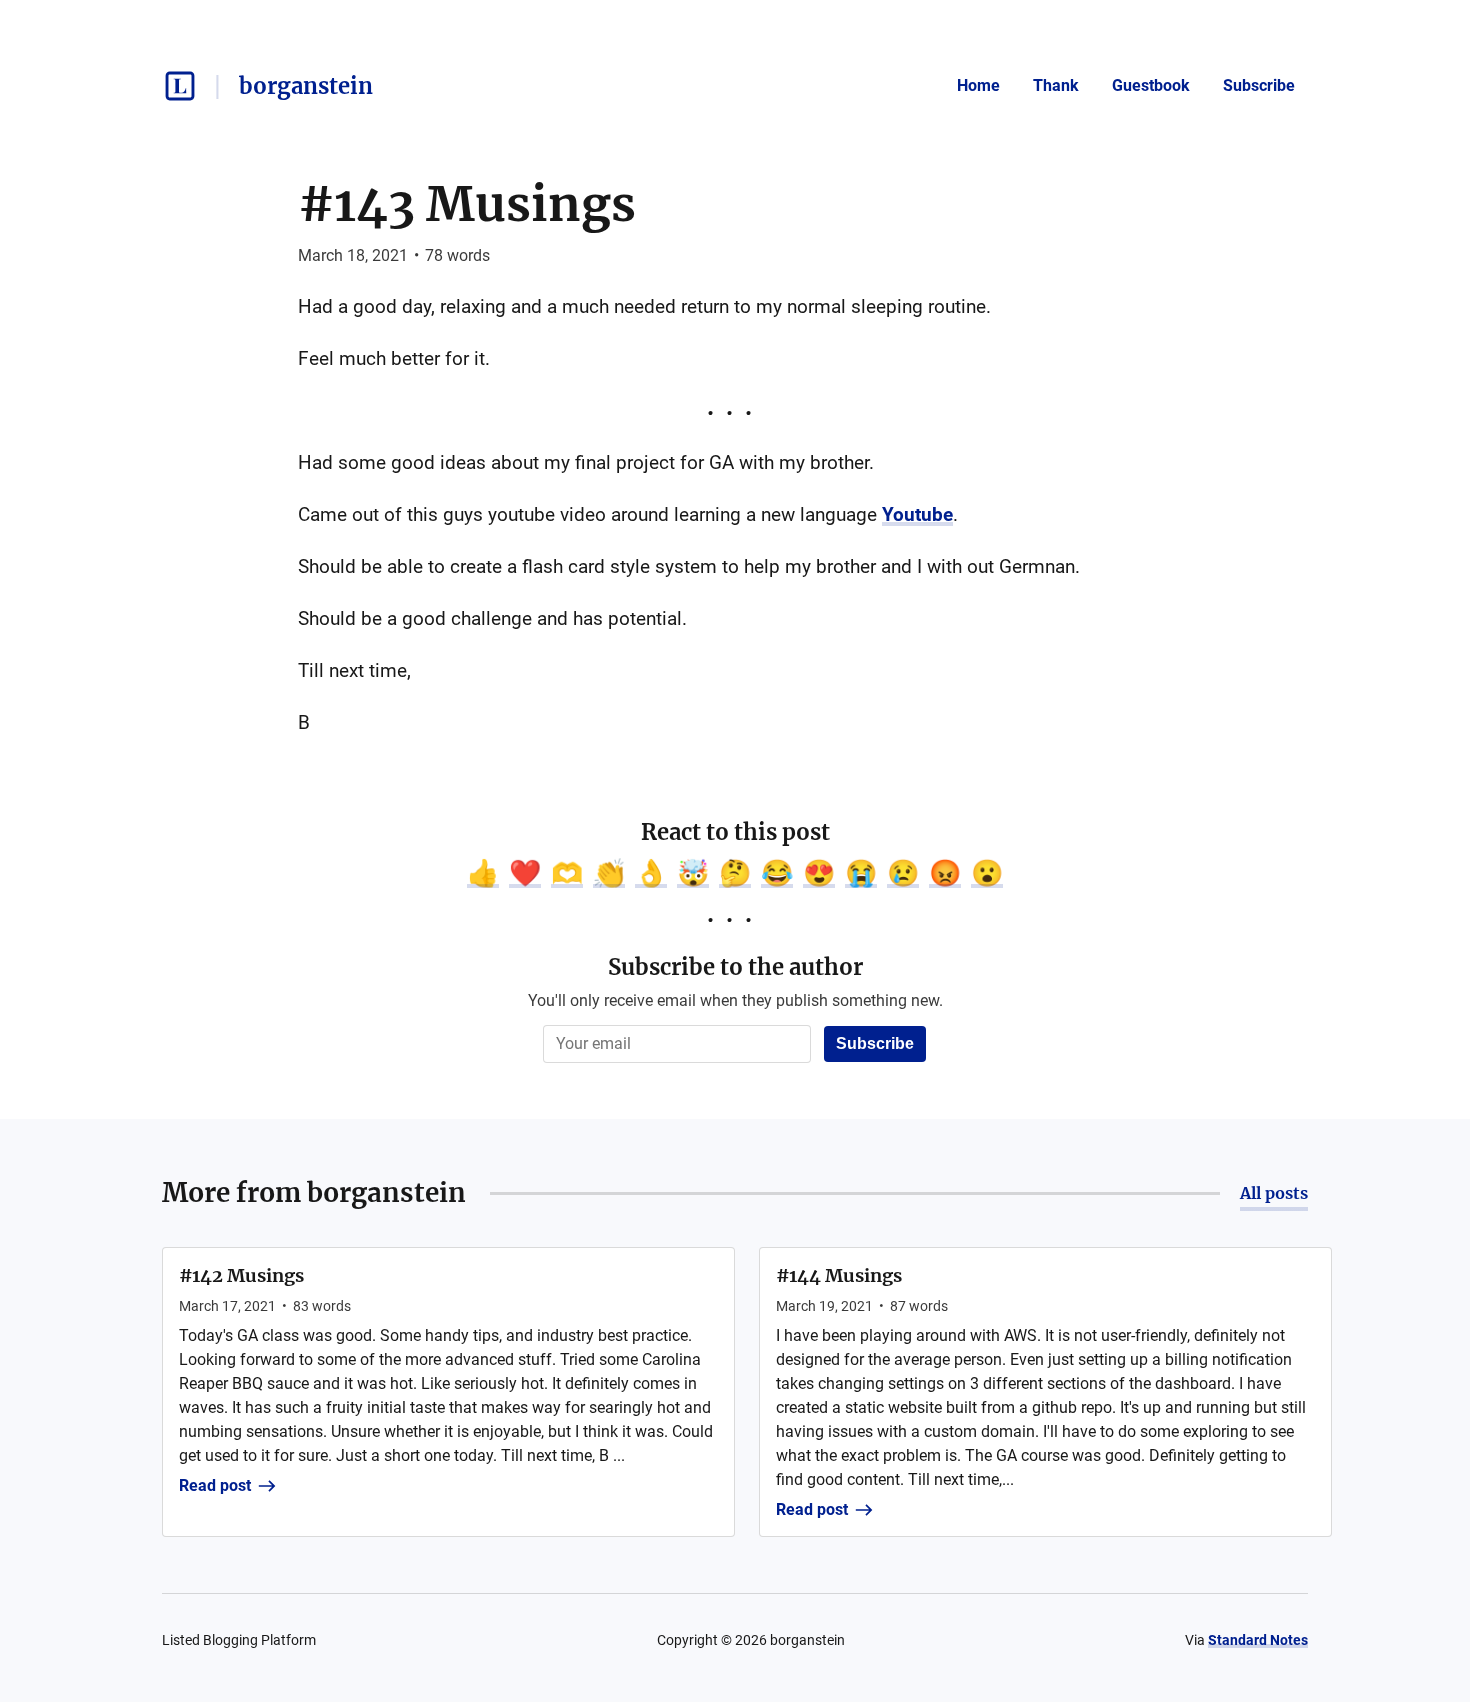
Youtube (917, 514)
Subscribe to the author (735, 967)
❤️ (525, 873)
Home (978, 85)
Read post (215, 1485)
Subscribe (1259, 85)
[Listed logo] (180, 86)
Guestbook (1151, 85)
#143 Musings (467, 204)
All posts (1274, 1193)
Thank (1056, 85)
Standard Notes (1258, 1640)
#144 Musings (839, 1275)
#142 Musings (241, 1275)
